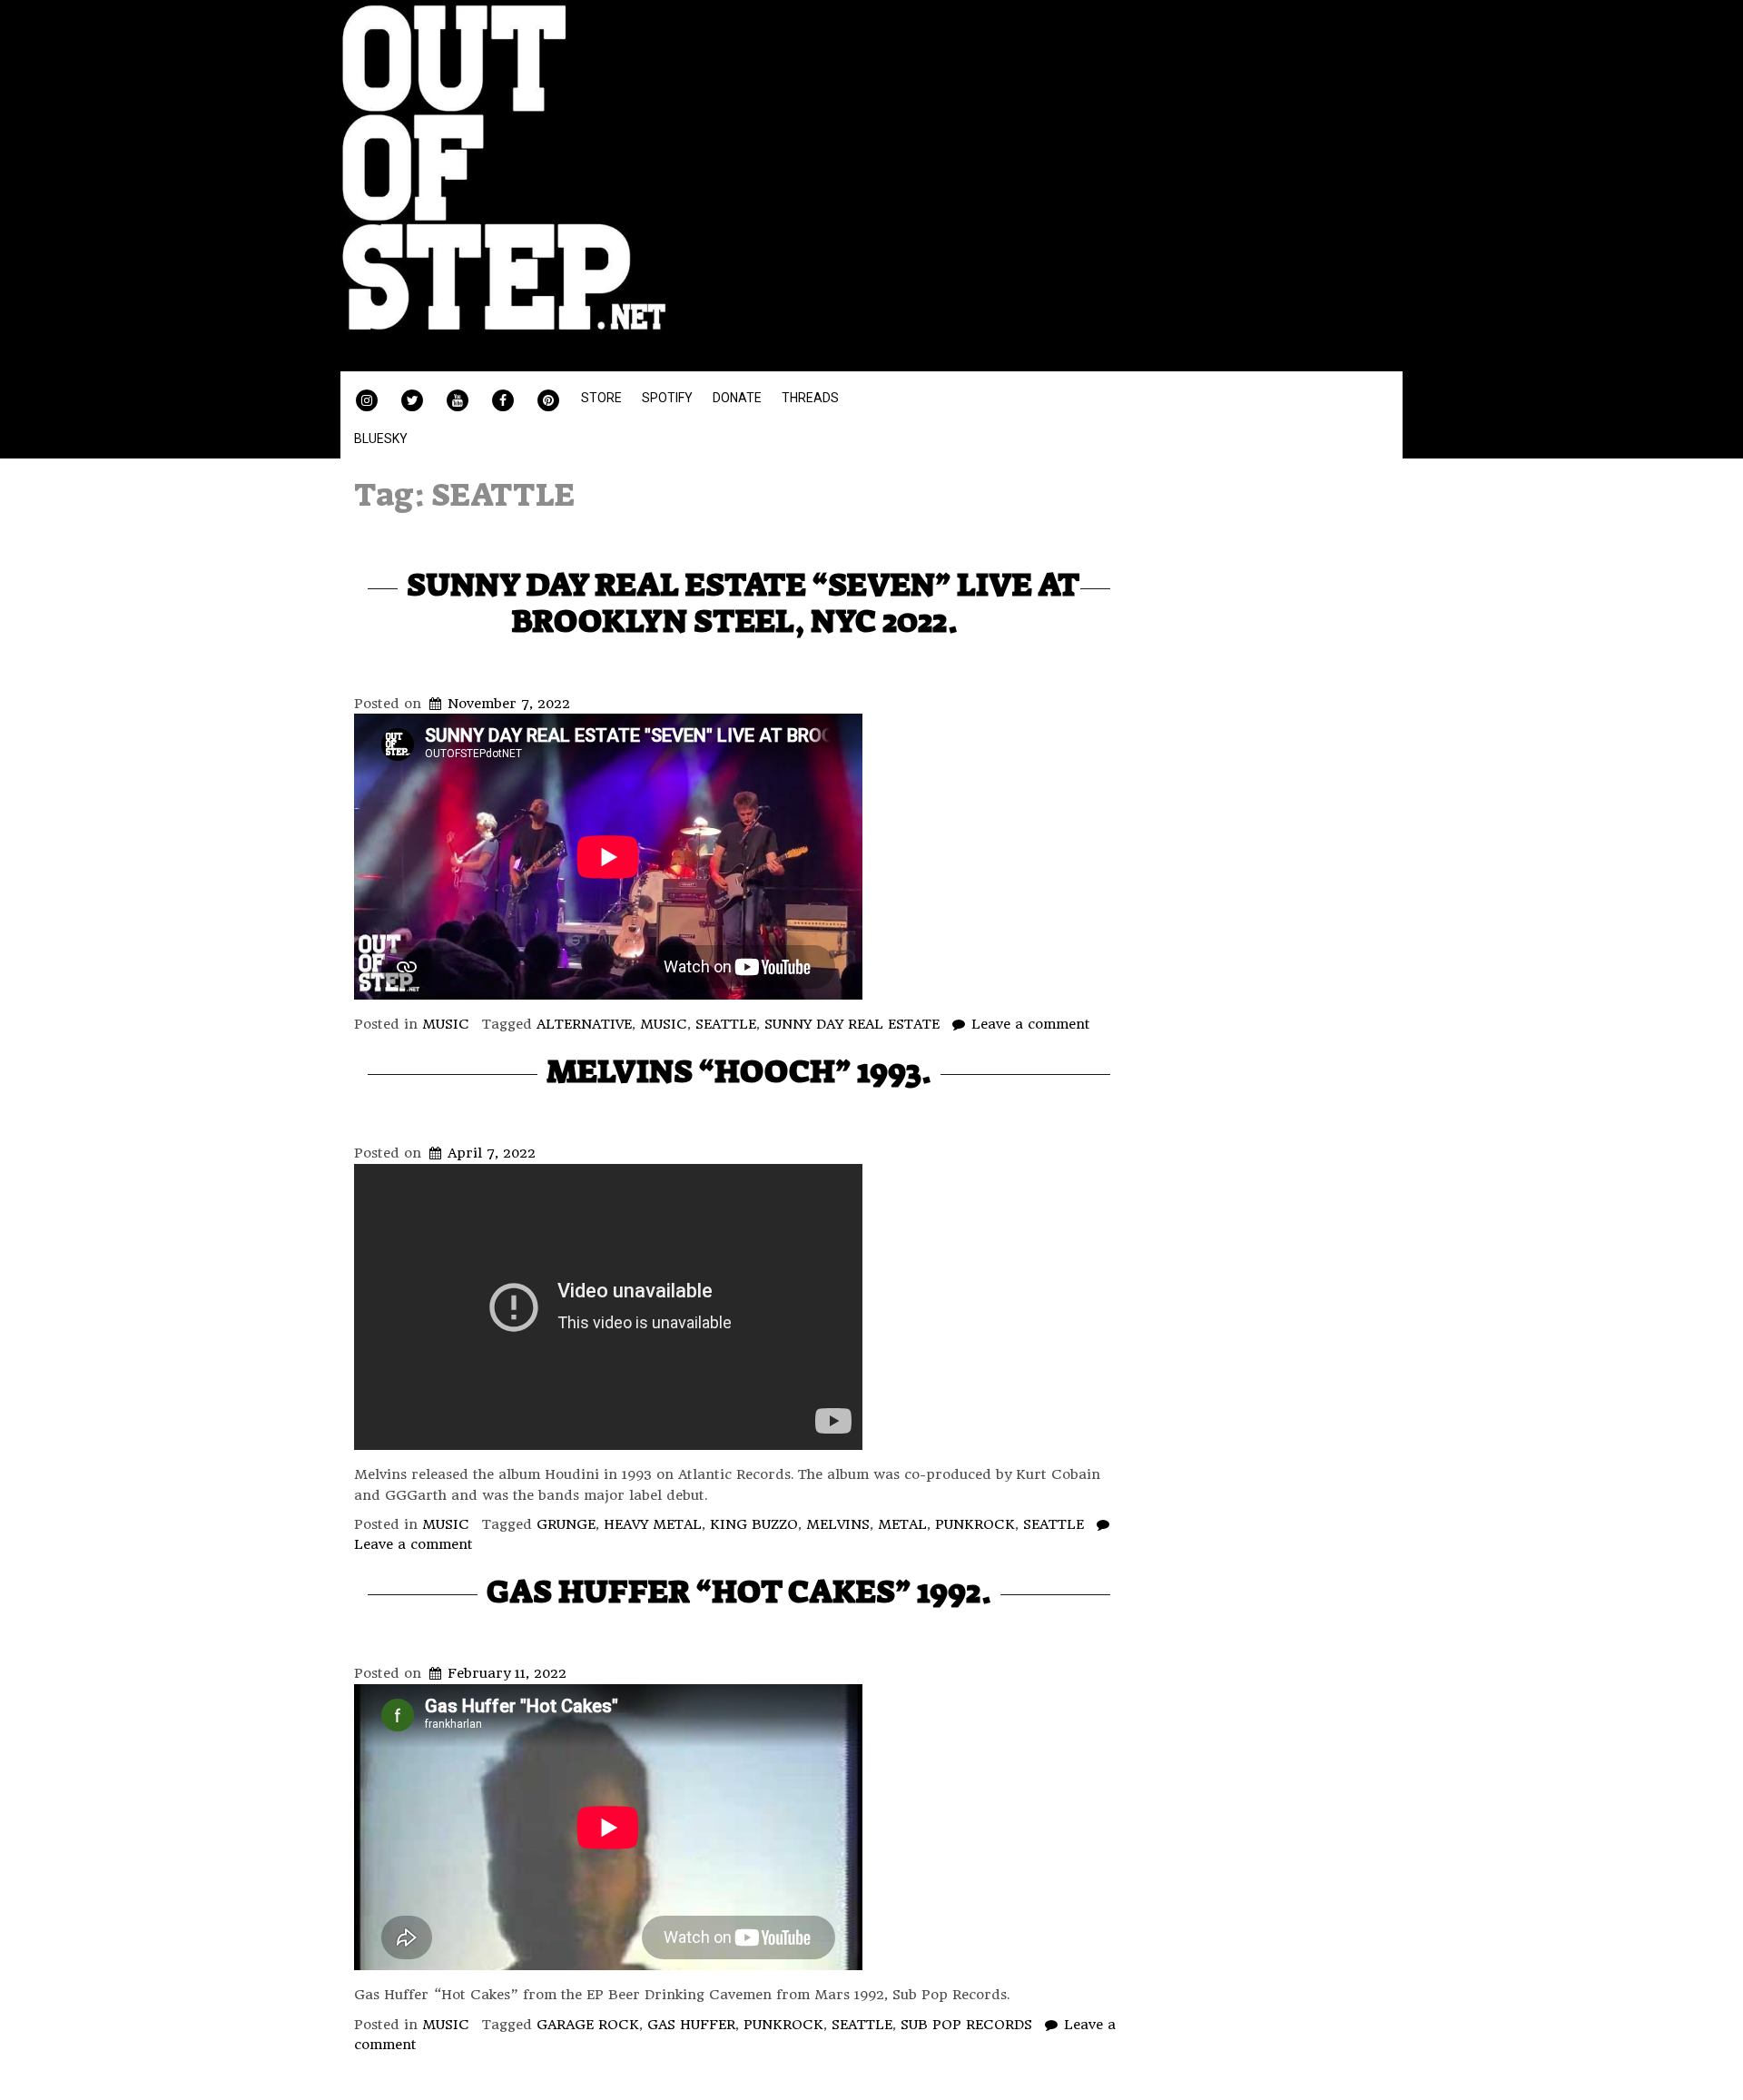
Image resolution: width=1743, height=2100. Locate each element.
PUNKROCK (975, 1524)
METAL (902, 1524)
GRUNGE (566, 1524)
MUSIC (446, 1024)
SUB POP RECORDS (966, 2025)
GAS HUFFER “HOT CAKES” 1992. (739, 1591)
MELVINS (838, 1524)
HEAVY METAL (653, 1524)
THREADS (810, 398)
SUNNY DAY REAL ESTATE (852, 1024)
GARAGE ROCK (588, 2025)
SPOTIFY (667, 398)
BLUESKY (381, 439)
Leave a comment (1031, 1024)
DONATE (737, 398)
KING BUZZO (754, 1524)
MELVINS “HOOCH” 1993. (739, 1071)
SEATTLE (726, 1024)
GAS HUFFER (691, 2025)
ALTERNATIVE (584, 1024)
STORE (601, 398)
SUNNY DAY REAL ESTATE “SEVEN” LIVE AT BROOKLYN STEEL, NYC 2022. (743, 602)
